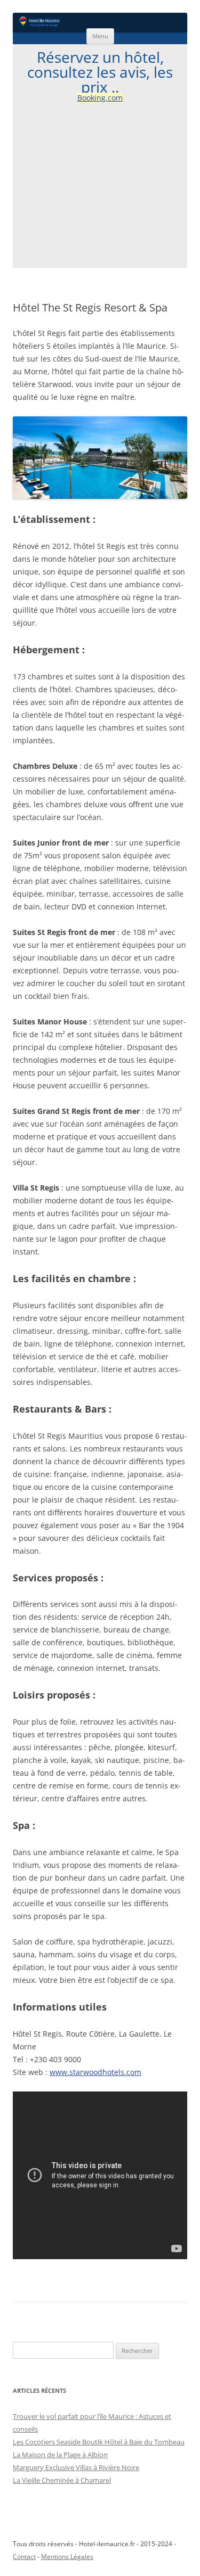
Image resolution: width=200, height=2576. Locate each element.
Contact (24, 2557)
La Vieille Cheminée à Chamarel (62, 2480)
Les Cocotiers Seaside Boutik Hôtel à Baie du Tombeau (99, 2442)
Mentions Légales (67, 2557)
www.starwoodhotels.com (95, 2072)
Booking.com (100, 98)
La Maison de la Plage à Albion (60, 2455)
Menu (100, 36)
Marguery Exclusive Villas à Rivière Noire (76, 2467)
